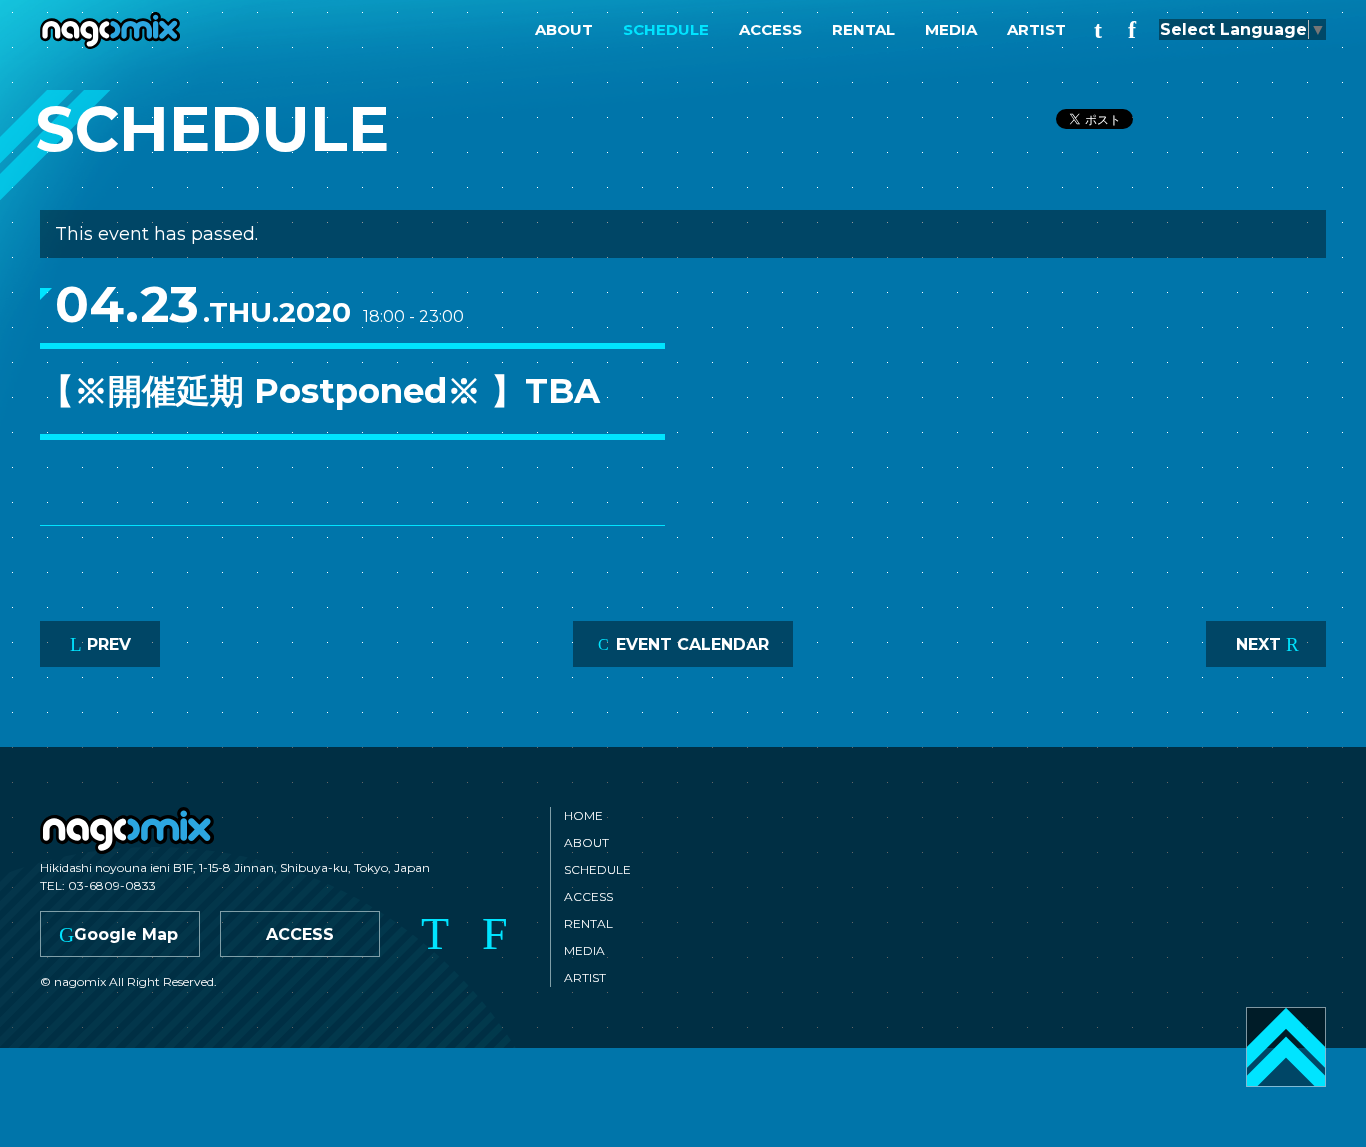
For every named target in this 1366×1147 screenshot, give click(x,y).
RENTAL (863, 29)
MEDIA (951, 29)
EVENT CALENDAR (683, 644)
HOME (583, 815)
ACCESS (770, 29)
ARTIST (1036, 29)
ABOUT (564, 29)
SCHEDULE (666, 29)
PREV (100, 644)
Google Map (118, 935)
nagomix (110, 30)
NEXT (1267, 644)
